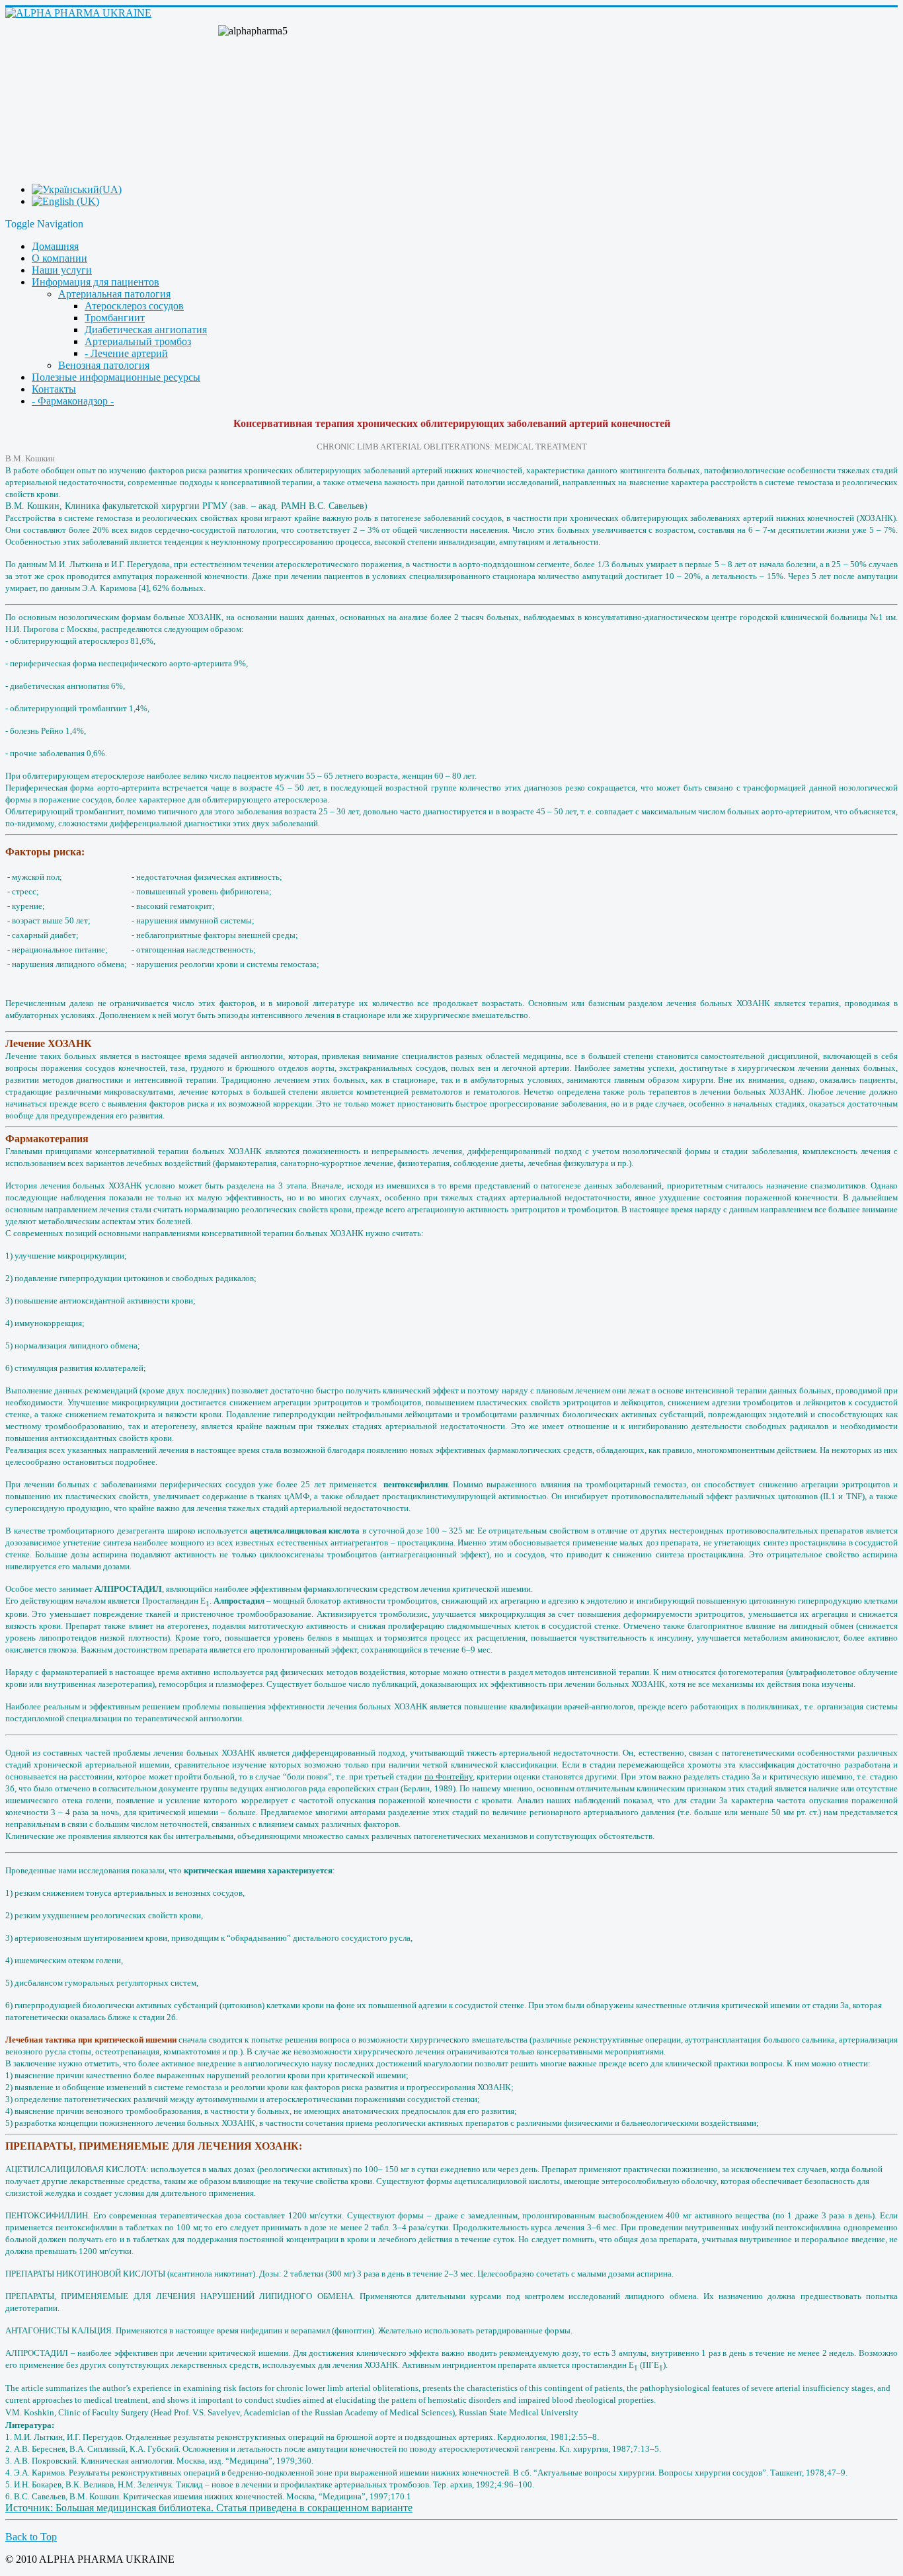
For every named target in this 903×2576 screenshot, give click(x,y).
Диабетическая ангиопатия (146, 330)
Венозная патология (104, 365)
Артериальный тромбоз (138, 341)
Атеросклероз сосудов (134, 306)
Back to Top (31, 2537)
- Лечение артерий (126, 353)
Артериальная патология (114, 294)
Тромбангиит (115, 318)
